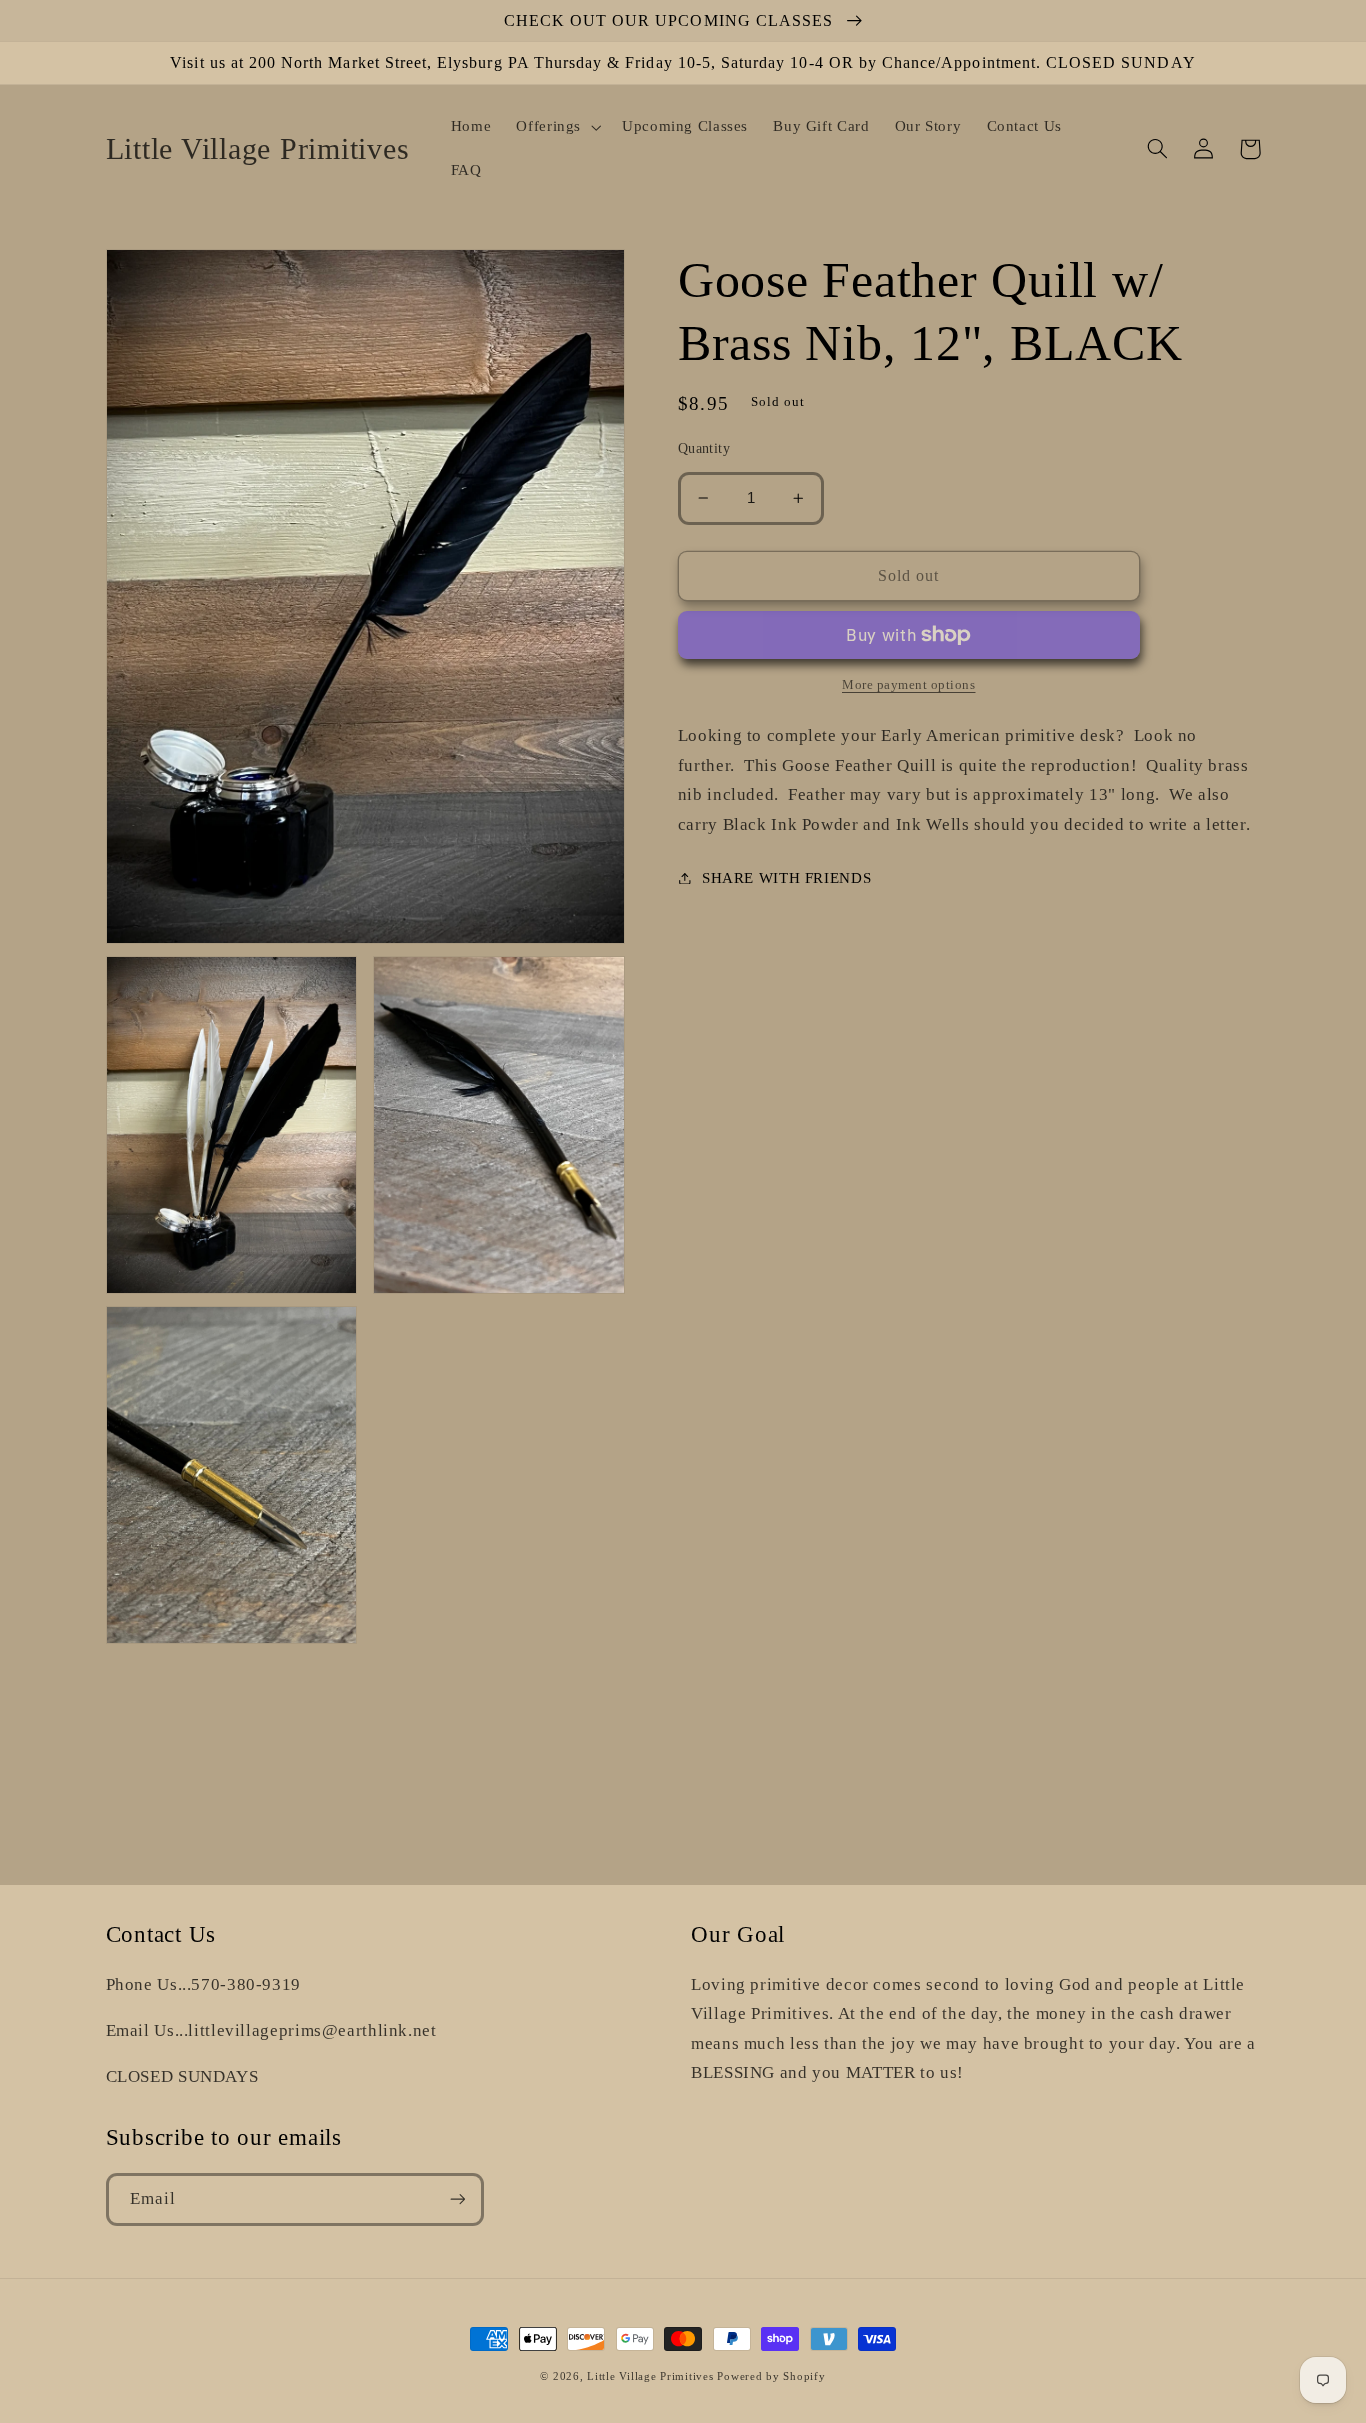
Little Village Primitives (650, 2376)
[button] (557, 127)
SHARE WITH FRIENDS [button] (786, 877)
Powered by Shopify (771, 2376)
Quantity (704, 448)
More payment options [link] (909, 685)
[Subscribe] (457, 2199)
